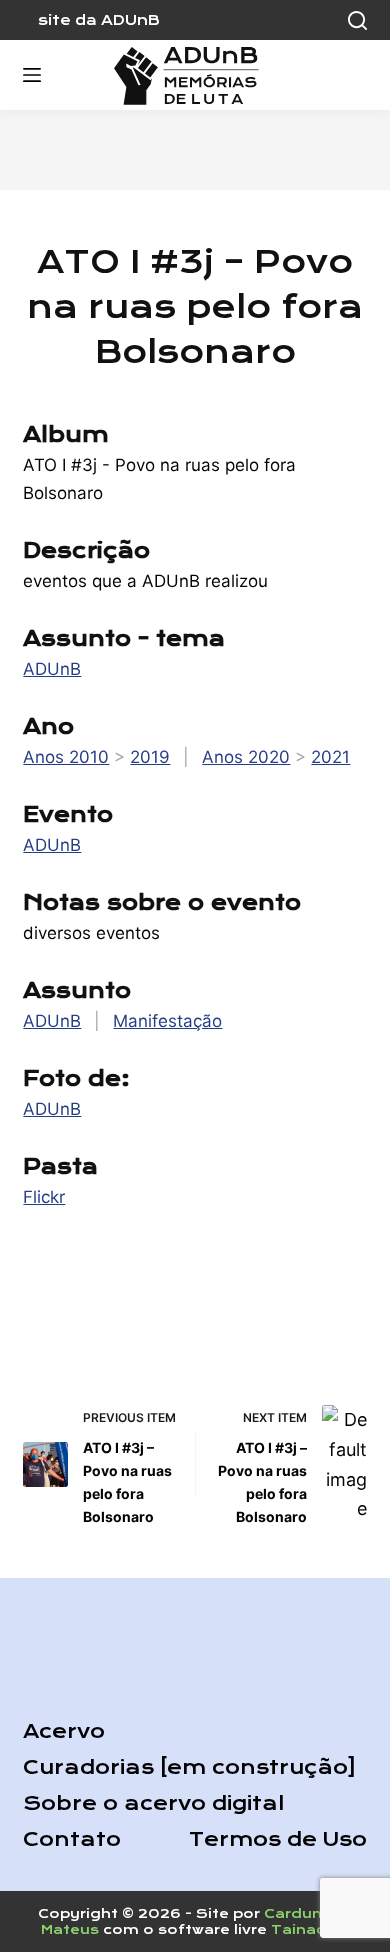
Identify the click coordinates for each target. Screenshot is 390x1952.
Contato (72, 1839)
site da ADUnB (99, 20)
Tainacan (308, 1929)
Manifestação (167, 1021)
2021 (330, 757)
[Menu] (32, 75)
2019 (150, 757)
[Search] (357, 20)
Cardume (301, 1913)
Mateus (70, 1929)
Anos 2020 (246, 757)
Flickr (44, 1197)
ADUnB (52, 669)
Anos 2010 (66, 757)
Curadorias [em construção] (189, 1767)
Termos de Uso (278, 1839)
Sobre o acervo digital (153, 1803)
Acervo (64, 1731)
